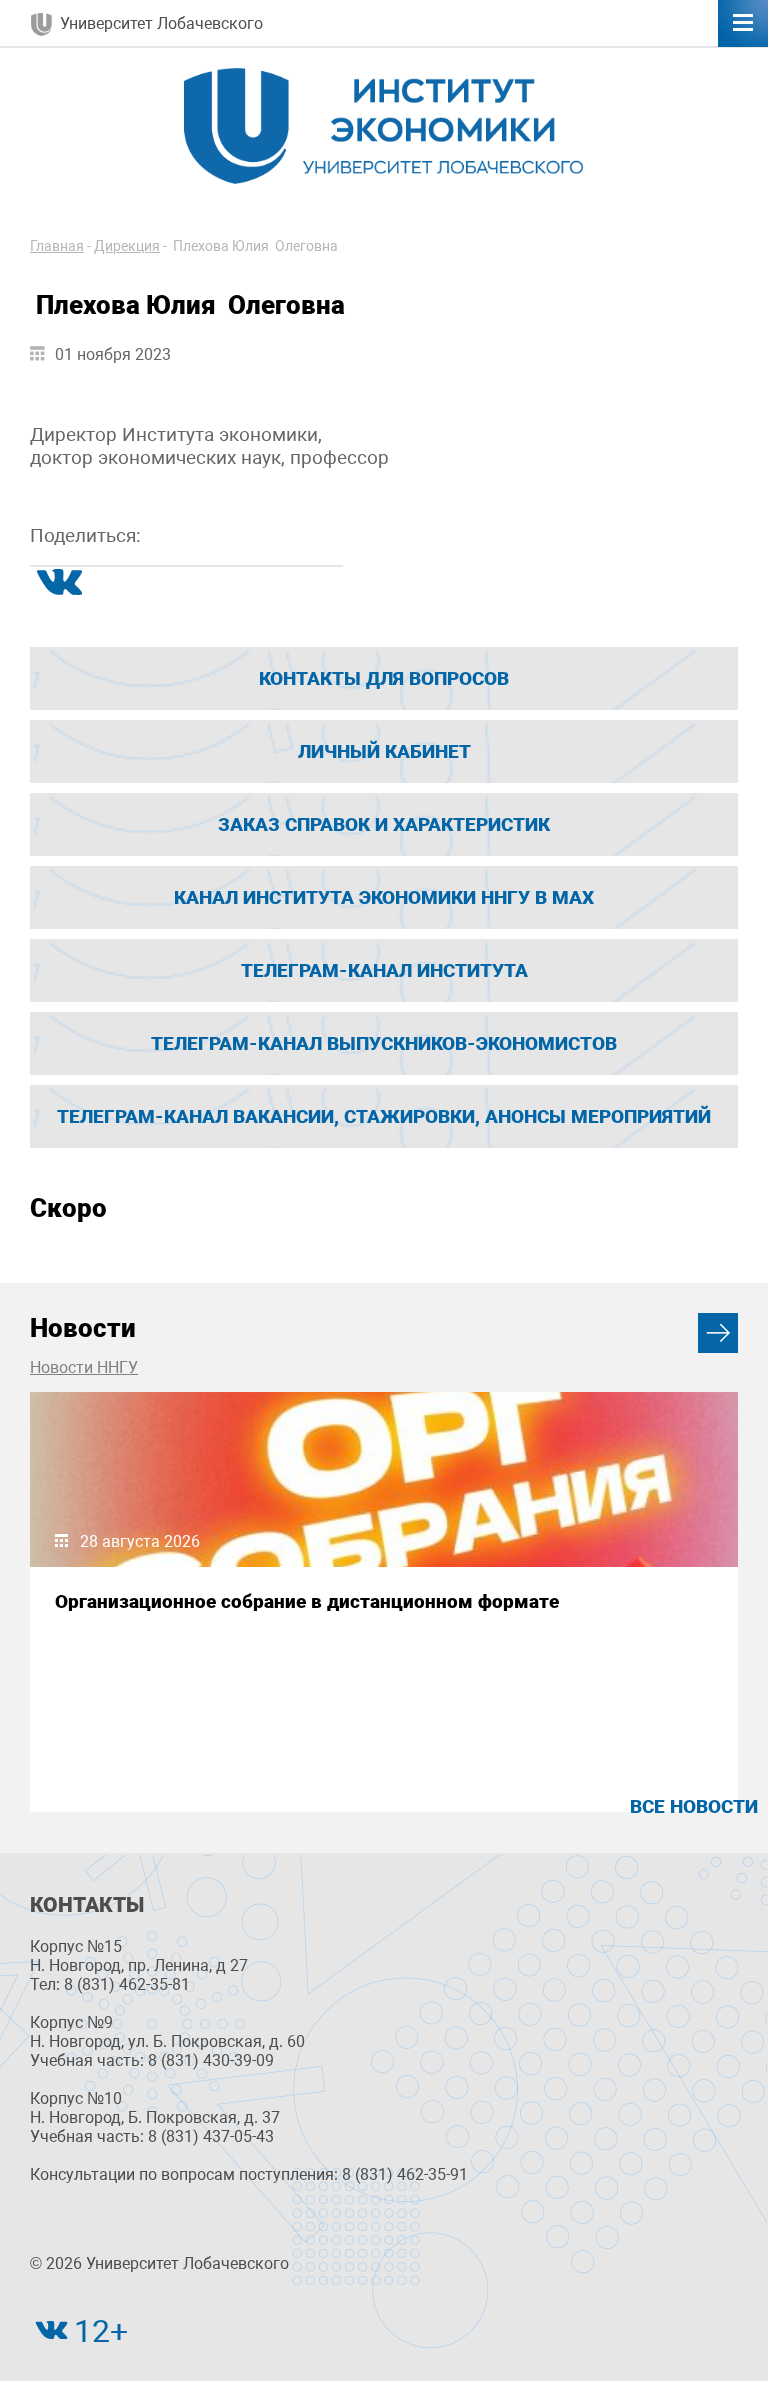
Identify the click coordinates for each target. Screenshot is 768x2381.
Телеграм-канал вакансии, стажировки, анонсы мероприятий (384, 1116)
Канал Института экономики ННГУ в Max (384, 897)
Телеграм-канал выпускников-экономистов (384, 1043)
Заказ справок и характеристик (384, 824)
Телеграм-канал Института (384, 970)
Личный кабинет (384, 751)
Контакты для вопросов (384, 678)
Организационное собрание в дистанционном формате (307, 1601)
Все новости (694, 1806)
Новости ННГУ (84, 1367)
